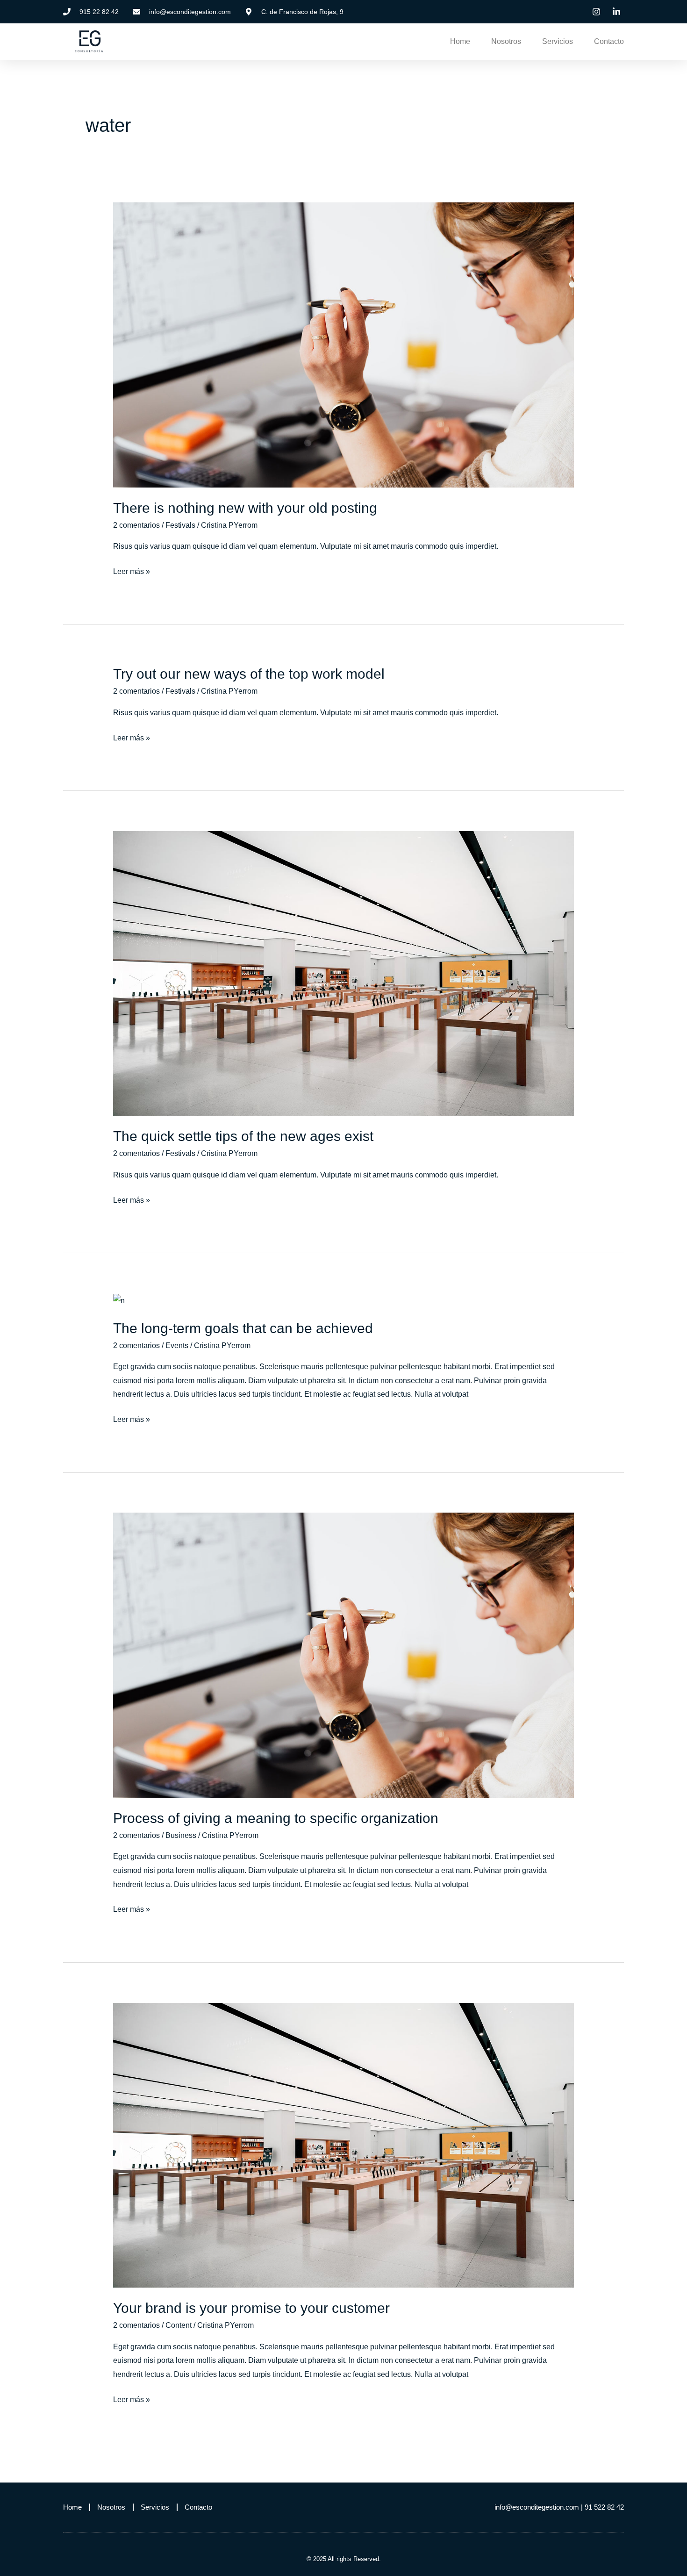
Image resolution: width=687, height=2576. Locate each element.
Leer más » (132, 570)
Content (179, 2325)
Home (460, 41)
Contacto (609, 41)
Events (177, 1345)
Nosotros (506, 41)
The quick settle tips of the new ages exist (243, 1136)
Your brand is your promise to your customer (251, 2308)
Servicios (558, 41)
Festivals (180, 525)
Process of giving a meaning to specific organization (276, 1818)
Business (181, 1835)
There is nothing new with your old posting (245, 508)
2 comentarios (136, 525)
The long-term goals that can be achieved (243, 1328)
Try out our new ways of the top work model (249, 674)
